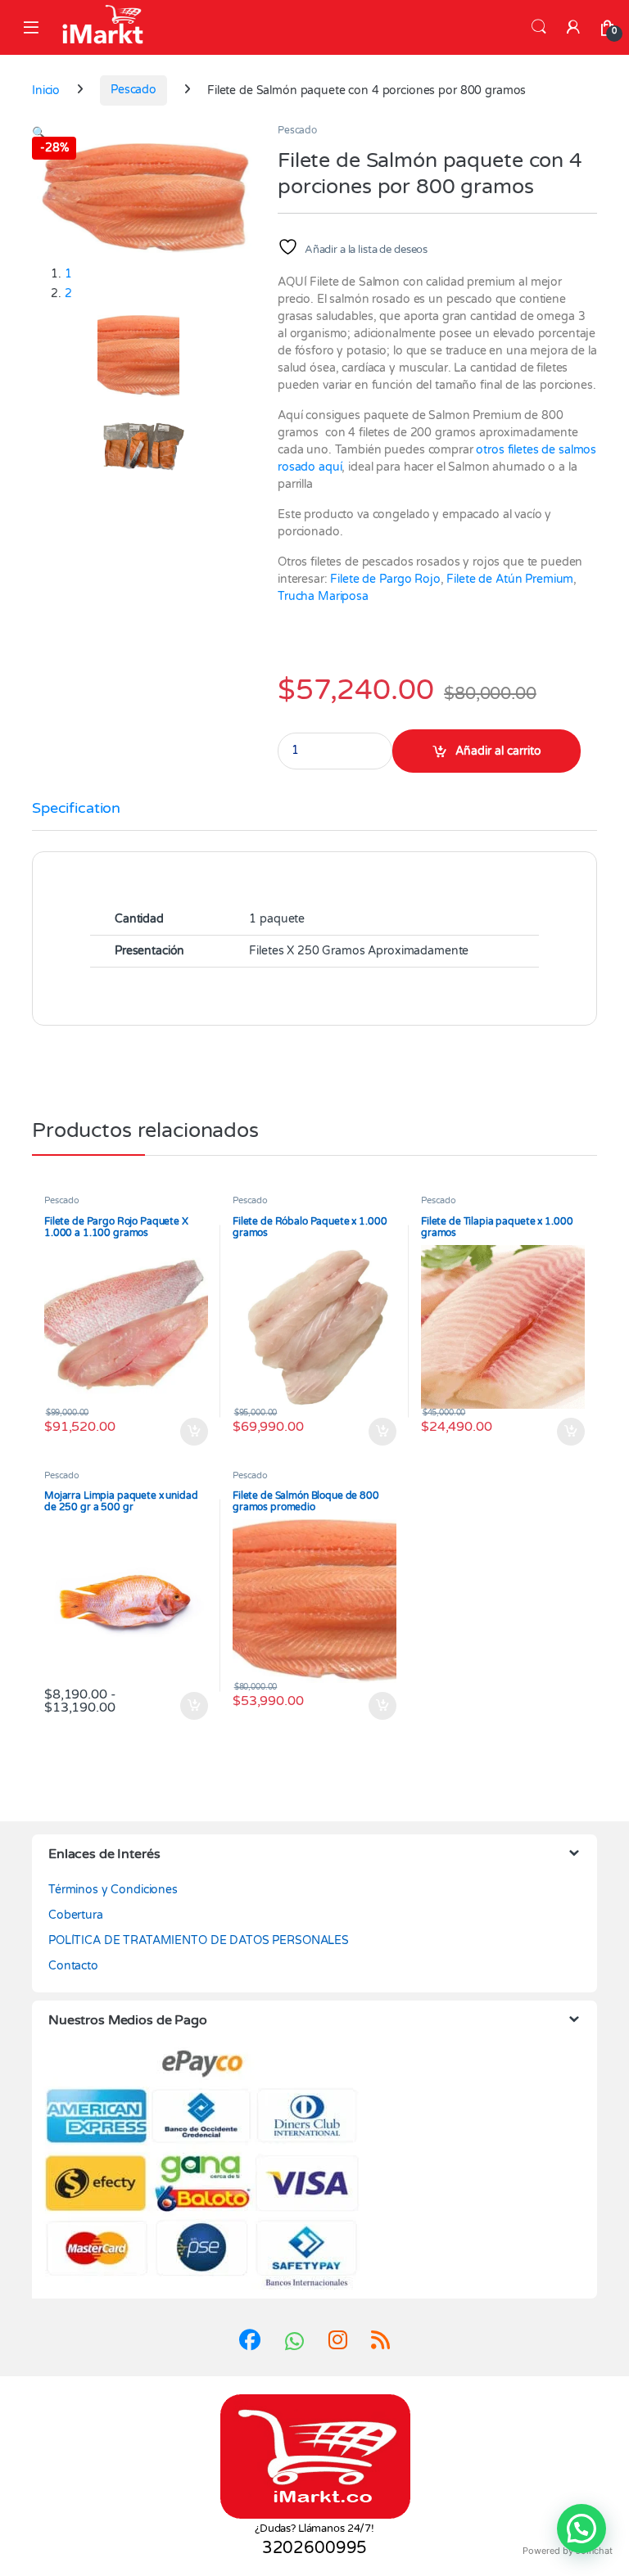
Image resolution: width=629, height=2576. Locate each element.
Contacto (73, 1966)
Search (539, 27)
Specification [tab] (76, 809)
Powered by (568, 2551)
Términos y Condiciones (113, 1890)
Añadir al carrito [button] (190, 1432)
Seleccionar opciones (554, 1432)
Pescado (133, 90)
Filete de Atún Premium (510, 579)
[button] (39, 133)
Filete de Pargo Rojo (385, 579)
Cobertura (76, 1915)
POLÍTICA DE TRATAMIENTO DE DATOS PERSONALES (199, 1940)
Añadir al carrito (498, 751)
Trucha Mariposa (323, 596)
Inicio (46, 90)
